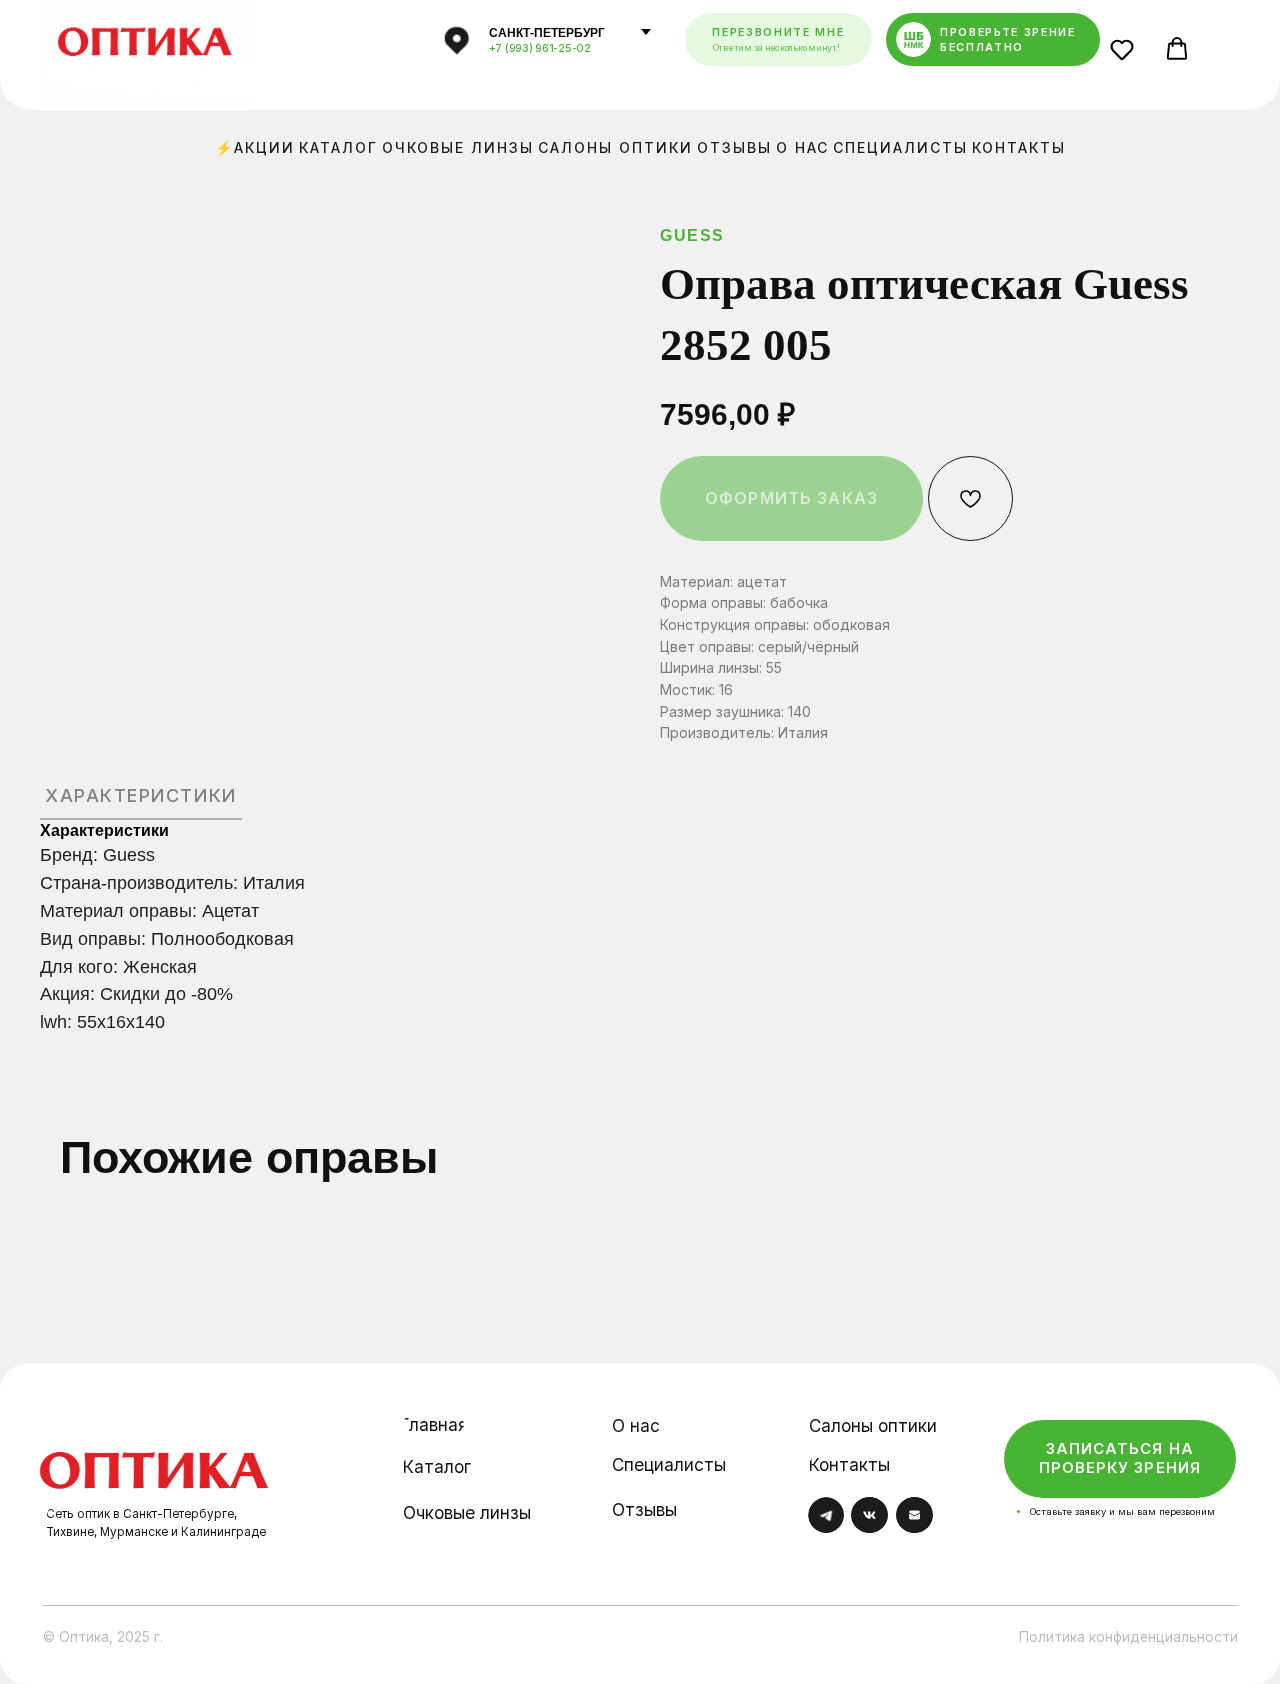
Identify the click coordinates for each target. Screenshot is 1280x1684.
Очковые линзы (458, 147)
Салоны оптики (615, 147)
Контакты (1019, 147)
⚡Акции (255, 147)
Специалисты (900, 147)
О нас (802, 147)
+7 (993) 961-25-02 (540, 48)
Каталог (338, 147)
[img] (154, 1455)
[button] (1127, 54)
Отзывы (734, 147)
